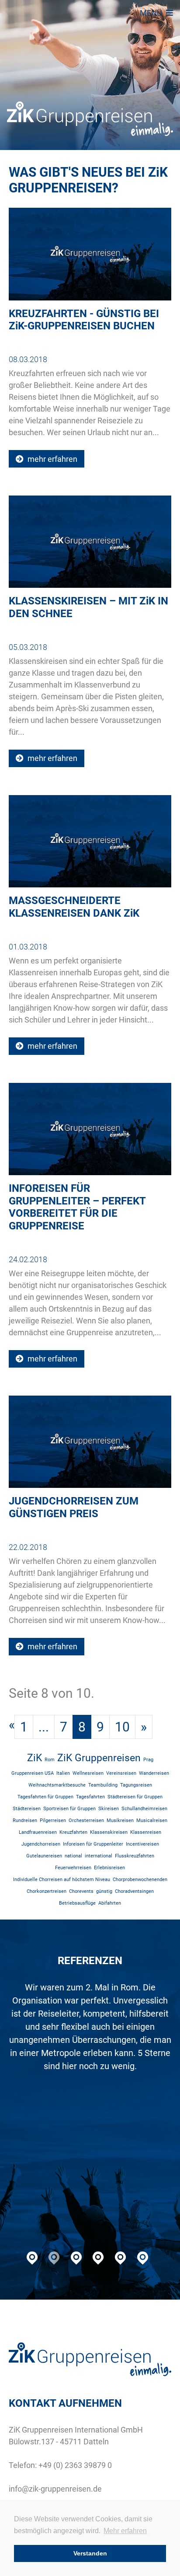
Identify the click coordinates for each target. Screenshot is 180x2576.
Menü (152, 13)
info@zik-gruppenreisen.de (55, 2489)
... (44, 1727)
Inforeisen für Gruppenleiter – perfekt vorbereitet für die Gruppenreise (77, 1207)
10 (122, 1727)
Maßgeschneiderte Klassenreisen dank (74, 907)
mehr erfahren (52, 459)
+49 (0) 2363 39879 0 (75, 2465)
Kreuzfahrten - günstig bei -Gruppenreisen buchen (84, 320)
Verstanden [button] (90, 2553)
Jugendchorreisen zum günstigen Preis (74, 1507)
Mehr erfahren (125, 2531)
